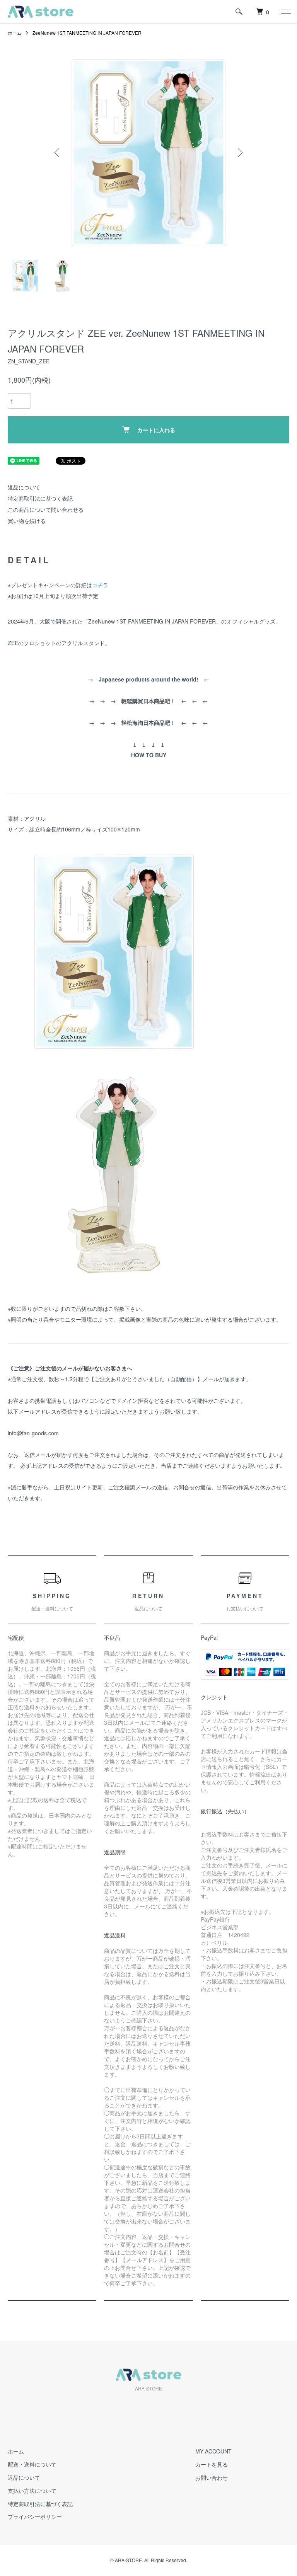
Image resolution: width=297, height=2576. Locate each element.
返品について (24, 487)
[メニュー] (285, 12)
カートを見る (212, 2464)
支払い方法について (32, 2491)
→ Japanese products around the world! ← (148, 679)
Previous (58, 153)
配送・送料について (32, 2464)
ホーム (15, 33)
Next (239, 153)
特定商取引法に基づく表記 (40, 498)
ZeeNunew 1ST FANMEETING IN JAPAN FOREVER (87, 33)
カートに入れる (156, 430)
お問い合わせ (212, 2477)
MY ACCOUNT (213, 2451)
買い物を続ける (27, 521)
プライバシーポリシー (35, 2516)
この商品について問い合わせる (46, 509)
